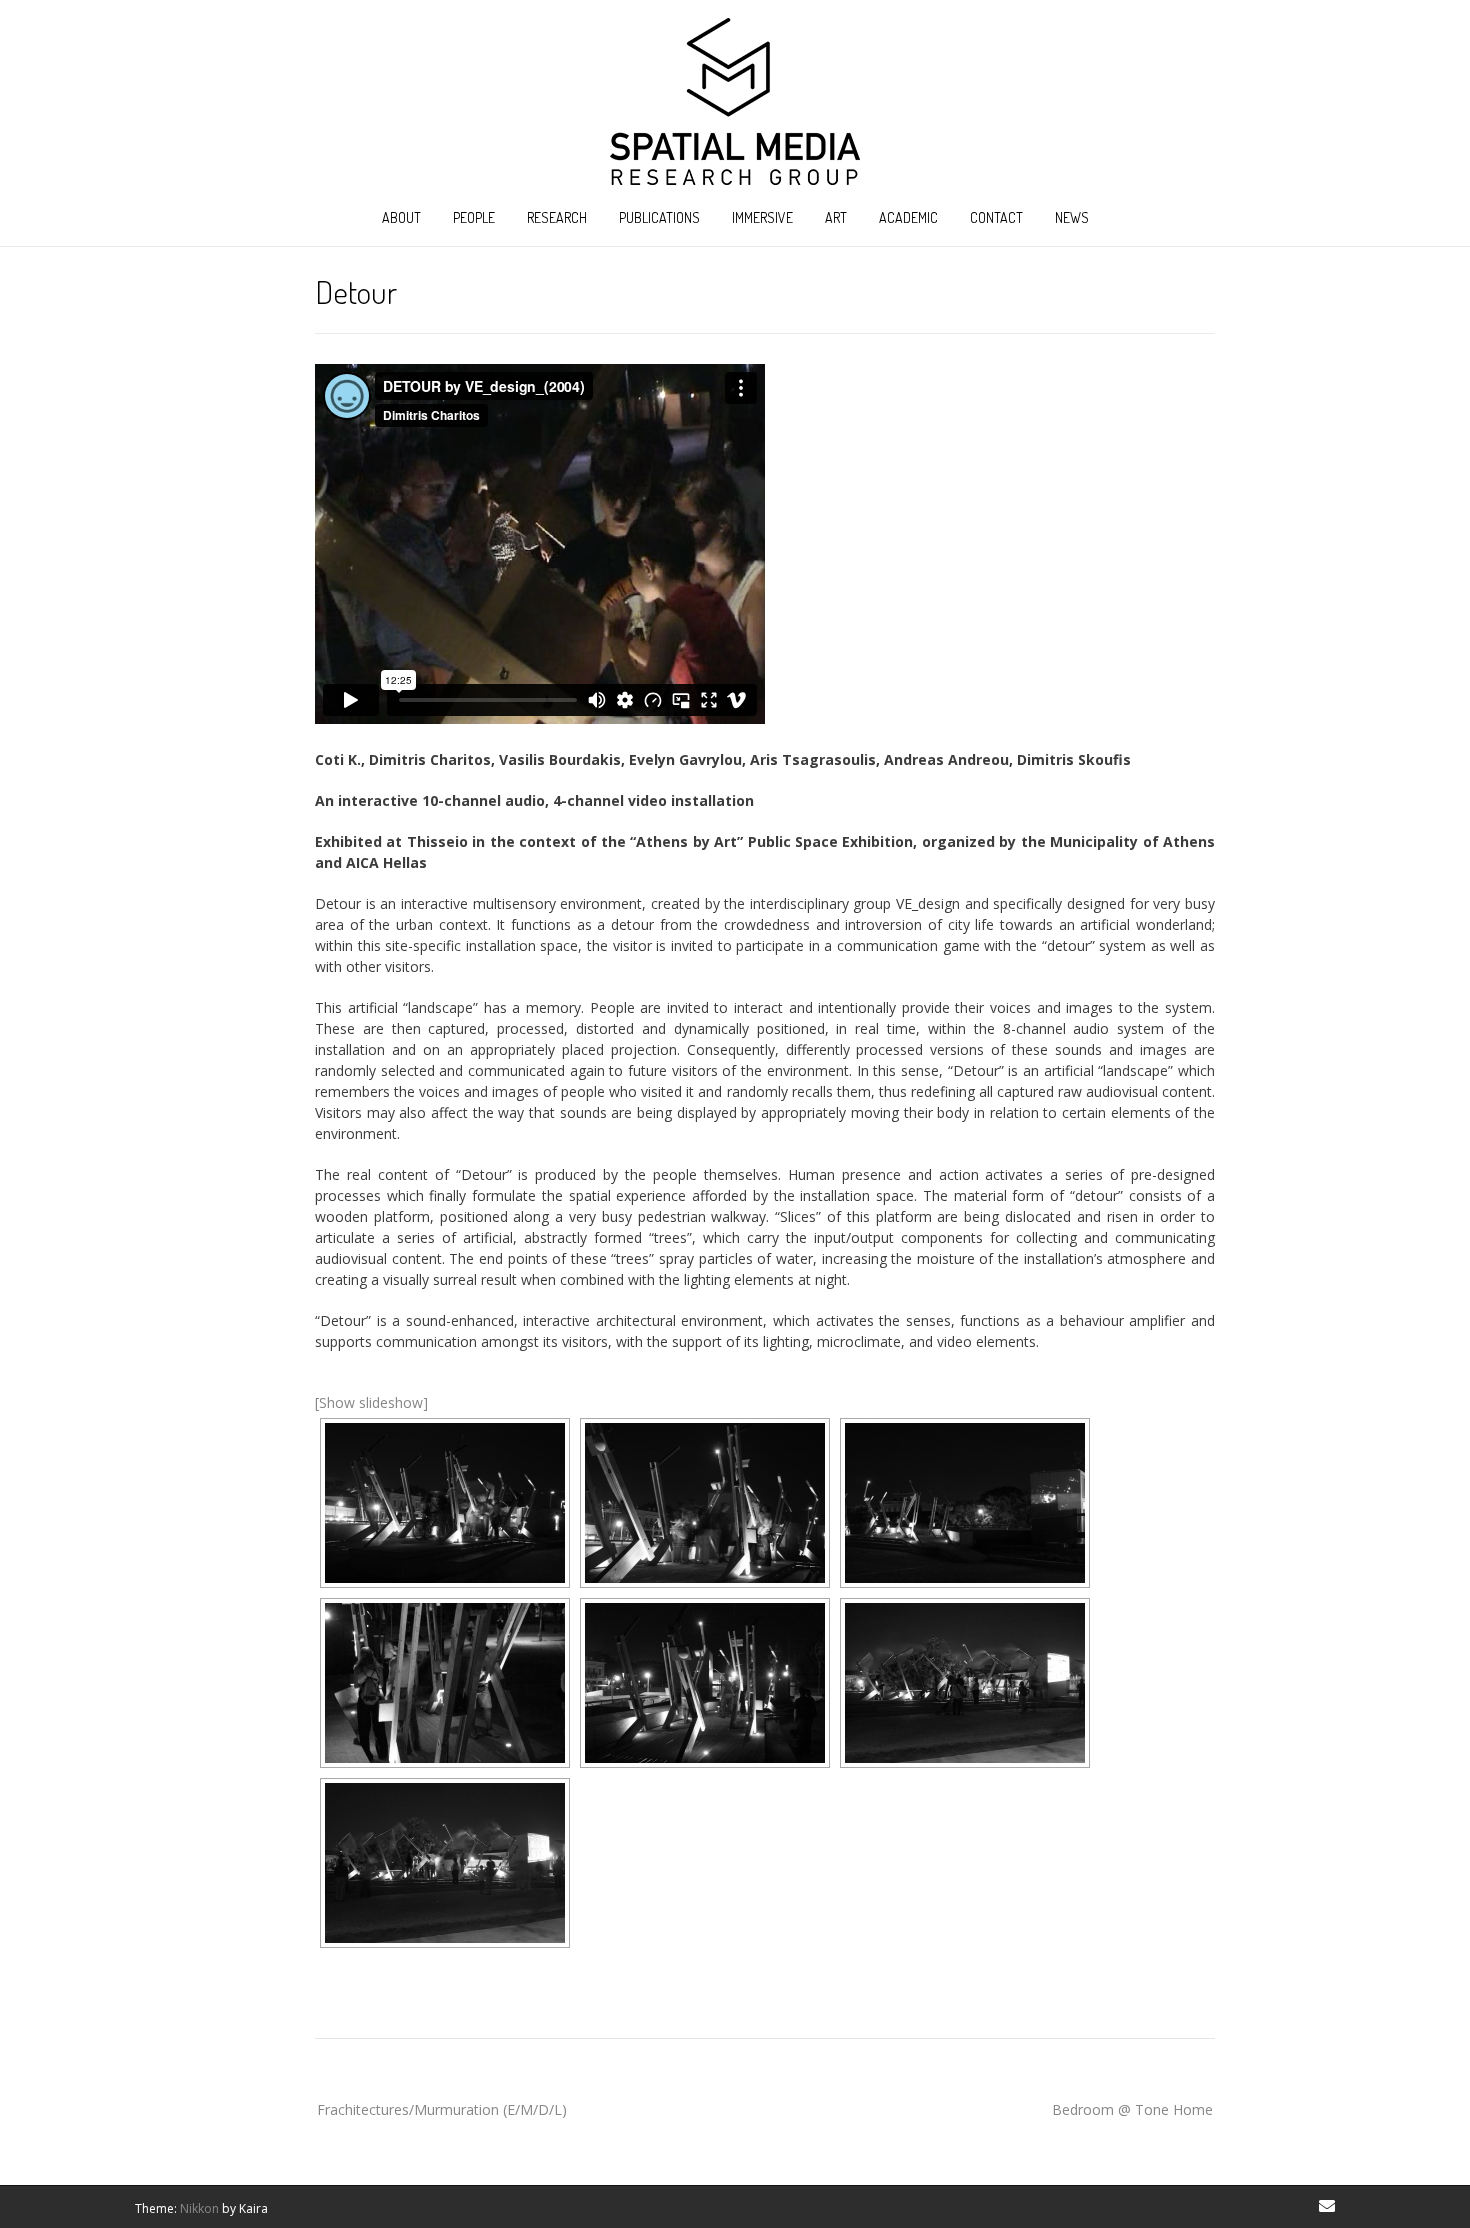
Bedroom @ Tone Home (1132, 2109)
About (401, 217)
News (1072, 217)
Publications (659, 217)
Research (557, 217)
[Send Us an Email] (1327, 2206)
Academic (908, 217)
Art (836, 217)
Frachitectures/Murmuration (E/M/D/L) (442, 2109)
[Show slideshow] (371, 1402)
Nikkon (199, 2208)
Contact (996, 217)
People (474, 217)
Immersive (762, 217)
